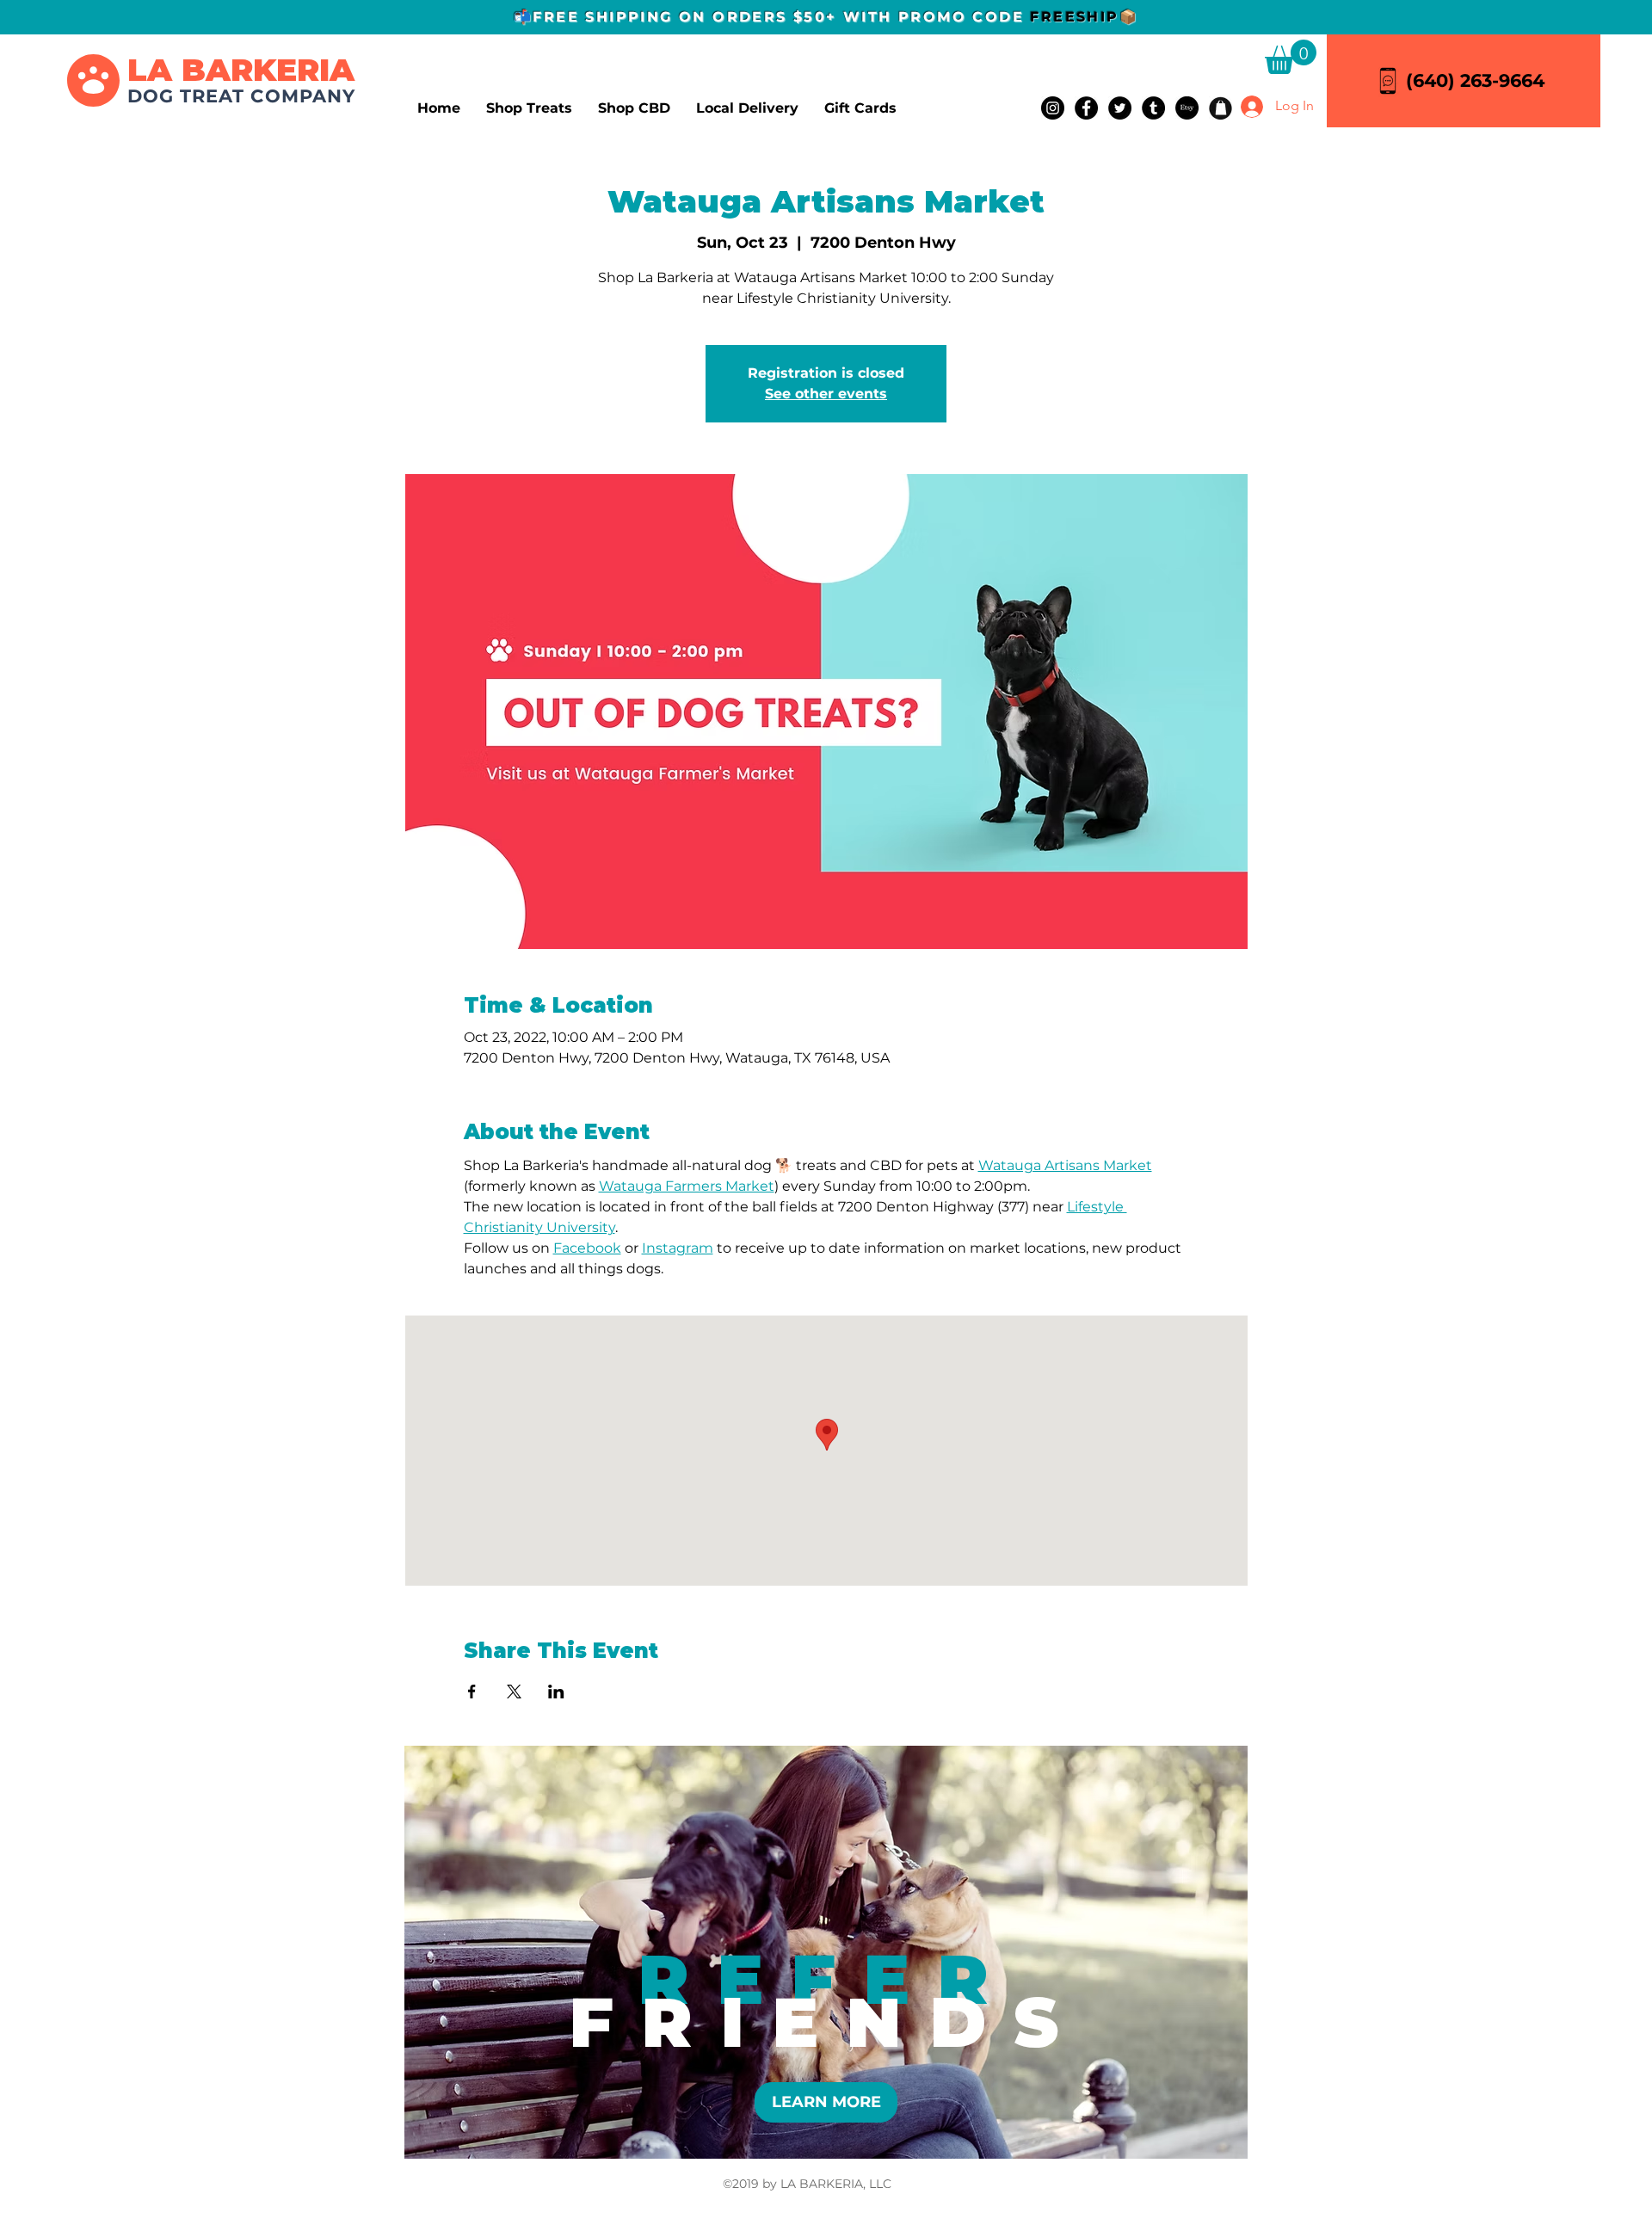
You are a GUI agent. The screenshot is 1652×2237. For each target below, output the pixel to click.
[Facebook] (1086, 108)
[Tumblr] (1153, 108)
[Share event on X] (514, 1692)
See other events (826, 394)
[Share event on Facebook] (472, 1692)
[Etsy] (1187, 108)
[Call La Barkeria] (1388, 80)
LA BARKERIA (241, 70)
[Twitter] (1120, 108)
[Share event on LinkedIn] (556, 1692)
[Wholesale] (1221, 108)
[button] (1291, 57)
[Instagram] (1053, 108)
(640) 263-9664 (1475, 80)
